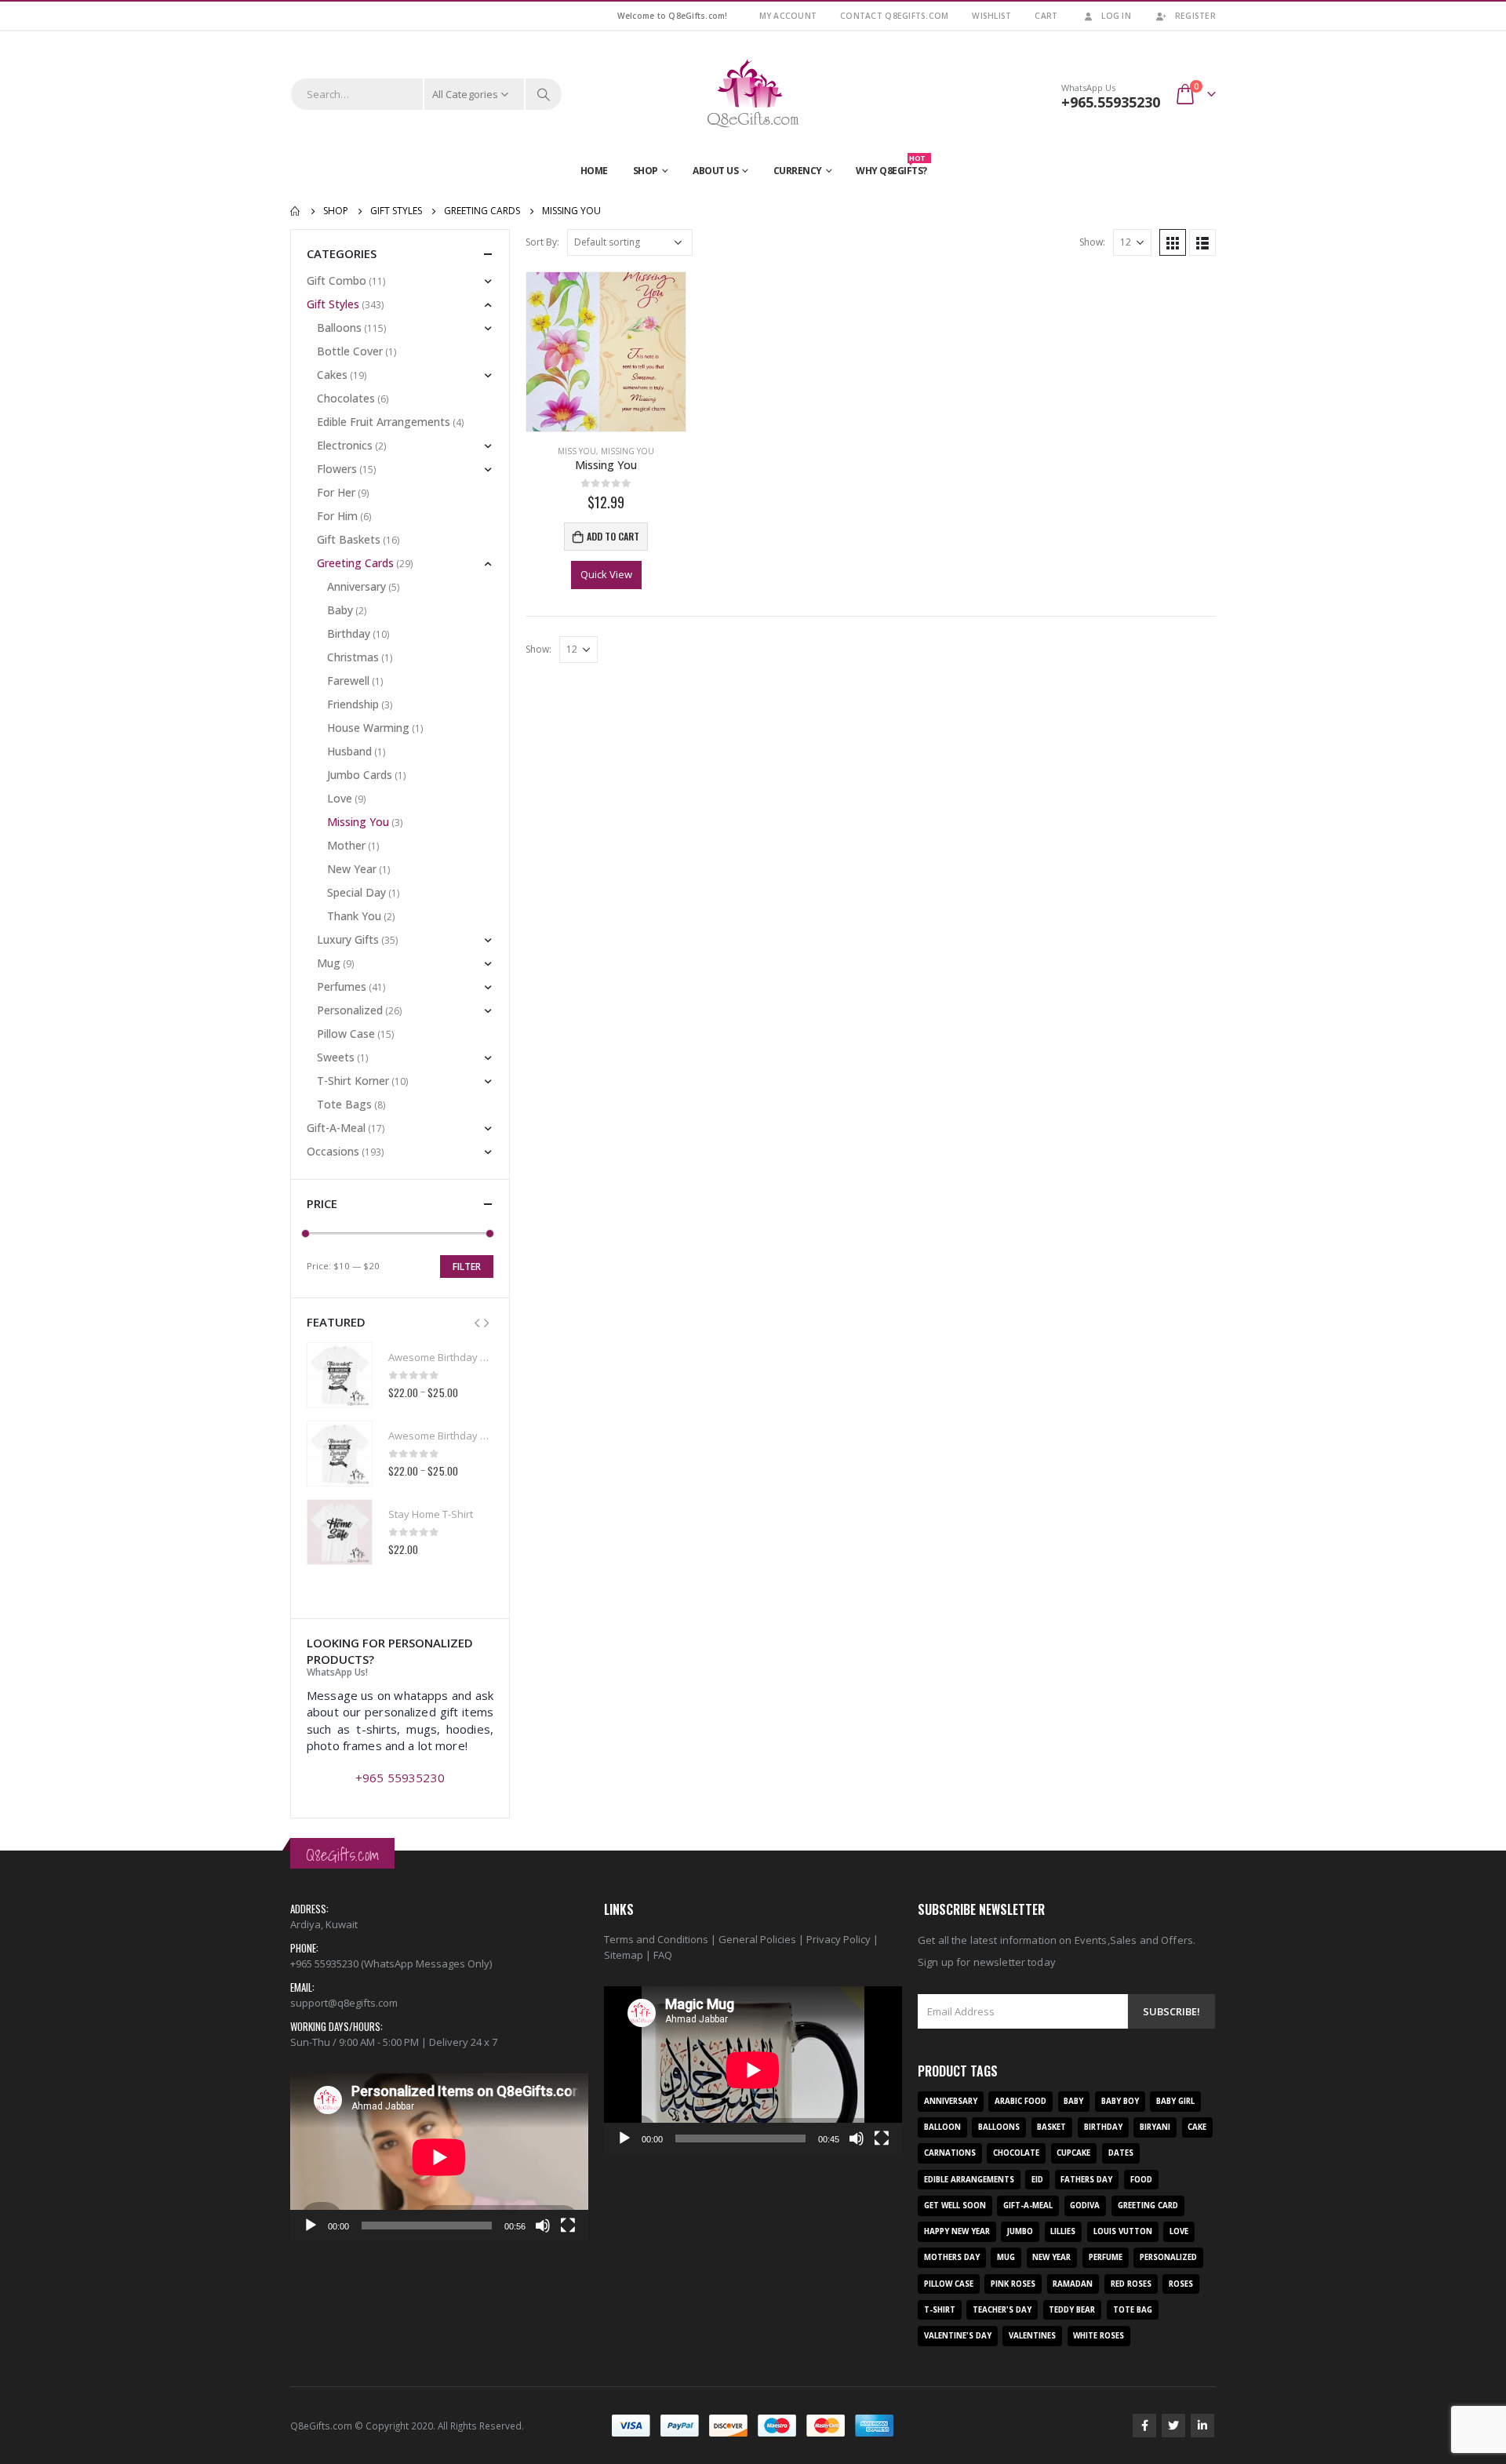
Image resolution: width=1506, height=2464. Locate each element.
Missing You (627, 451)
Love (340, 798)
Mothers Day (952, 2257)
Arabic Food (1020, 2101)
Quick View (606, 574)
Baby (340, 610)
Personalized (350, 1010)
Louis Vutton (1123, 2231)
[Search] (544, 94)
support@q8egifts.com (344, 2003)
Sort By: (542, 242)
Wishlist (991, 16)
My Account (788, 16)
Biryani (1155, 2127)
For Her (336, 492)
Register (1195, 16)
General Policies (757, 1939)
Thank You (354, 916)
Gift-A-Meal (336, 1128)
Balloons (339, 328)
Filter (467, 1267)
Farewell (348, 681)
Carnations (950, 2153)
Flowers (337, 469)
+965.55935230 (1111, 102)
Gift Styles (333, 304)
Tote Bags (344, 1104)
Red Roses (1131, 2284)
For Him (337, 516)
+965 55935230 (400, 1778)
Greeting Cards (355, 563)
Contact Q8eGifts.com (894, 16)
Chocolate (1016, 2153)
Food (1141, 2180)
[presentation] (477, 1322)
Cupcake (1073, 2153)
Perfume (1106, 2257)
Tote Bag (1133, 2310)
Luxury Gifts (348, 939)
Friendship (353, 704)
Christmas (353, 657)
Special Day (356, 892)
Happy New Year (957, 2231)
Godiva (1085, 2206)
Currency (798, 171)
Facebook (1144, 2426)
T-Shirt (940, 2310)
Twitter (1173, 2426)
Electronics (345, 445)
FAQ (663, 1955)
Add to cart (613, 536)
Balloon (942, 2127)
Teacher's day (1002, 2310)
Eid (1037, 2180)
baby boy (1120, 2101)
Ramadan (1073, 2284)
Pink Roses (1013, 2284)
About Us (715, 171)
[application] (439, 2157)
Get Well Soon (955, 2206)
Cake (1197, 2127)
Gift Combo (336, 280)
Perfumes (342, 986)
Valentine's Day (958, 2336)
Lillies (1063, 2231)
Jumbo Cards (360, 775)
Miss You (577, 451)
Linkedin (1202, 2426)
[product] (606, 352)
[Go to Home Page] (296, 211)
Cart (1046, 16)
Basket (1051, 2127)
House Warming (368, 728)
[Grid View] (1173, 242)
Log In (1116, 16)
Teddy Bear (1072, 2310)
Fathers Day (1086, 2180)
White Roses (1099, 2336)
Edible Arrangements (969, 2180)
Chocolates (346, 398)
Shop (646, 171)
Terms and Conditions (656, 1939)
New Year (352, 869)
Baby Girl (1175, 2101)
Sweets (336, 1057)
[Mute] (543, 2226)
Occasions (333, 1151)
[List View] (1202, 242)
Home (594, 171)
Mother (346, 845)
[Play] (311, 2226)
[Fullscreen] (568, 2226)
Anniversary (356, 586)
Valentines (1032, 2336)
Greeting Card (1148, 2206)
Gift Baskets (349, 539)
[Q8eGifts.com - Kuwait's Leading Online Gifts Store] (753, 94)
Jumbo (1020, 2231)
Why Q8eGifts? (891, 167)
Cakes (332, 375)
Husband (349, 751)
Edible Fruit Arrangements (384, 422)
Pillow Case (346, 1034)
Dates (1121, 2153)
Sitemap (624, 1955)
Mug (329, 963)
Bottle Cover (350, 351)
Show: (1092, 242)
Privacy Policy (838, 1939)
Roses (1181, 2284)
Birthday (349, 633)
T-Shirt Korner (353, 1081)
